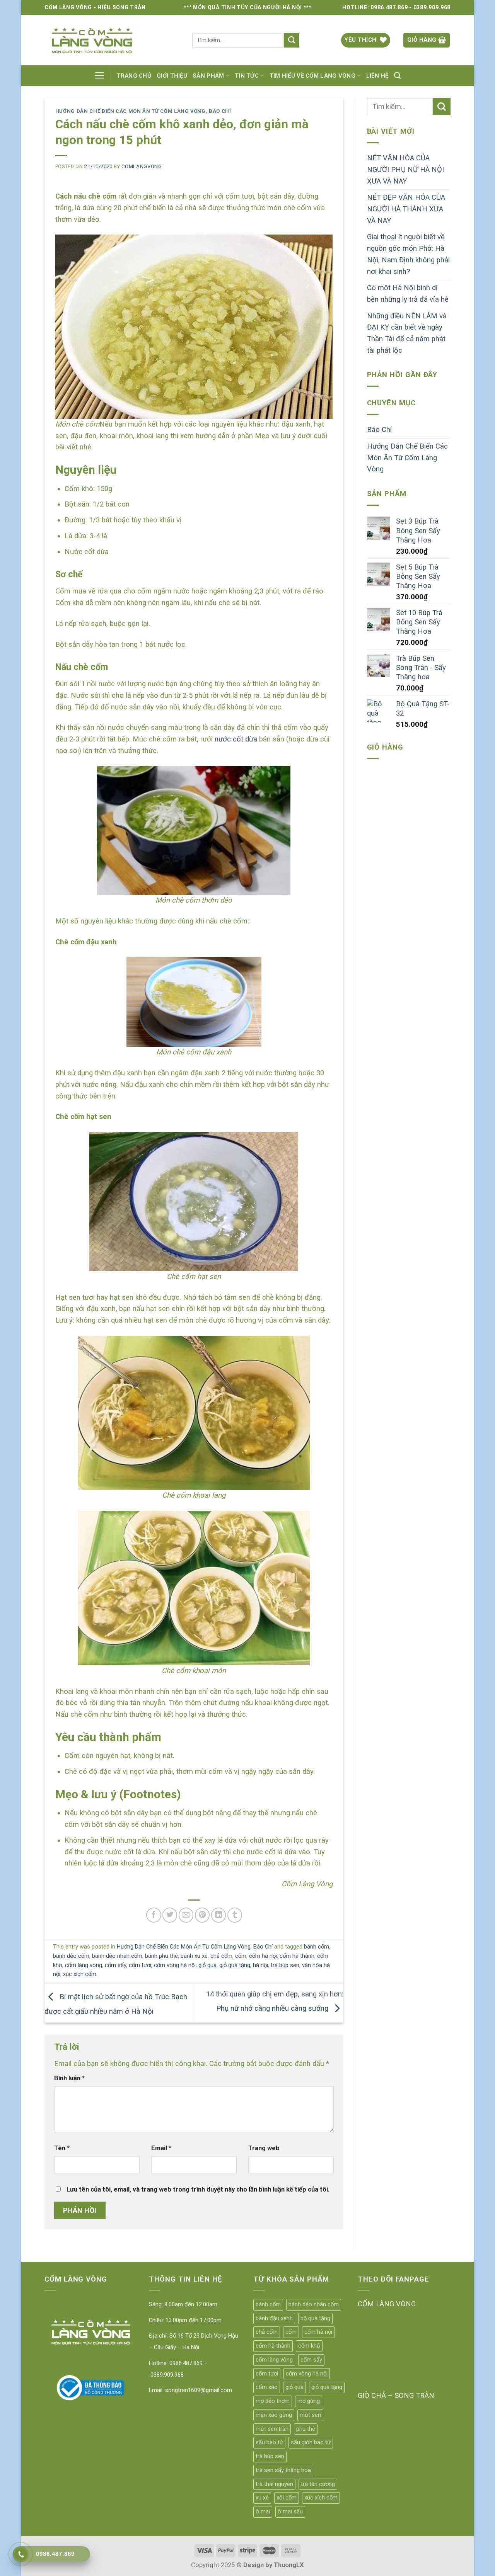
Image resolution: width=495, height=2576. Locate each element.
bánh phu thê (161, 1956)
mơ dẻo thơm (273, 2401)
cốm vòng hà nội (175, 1965)
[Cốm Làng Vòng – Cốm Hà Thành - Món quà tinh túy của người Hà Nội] (113, 40)
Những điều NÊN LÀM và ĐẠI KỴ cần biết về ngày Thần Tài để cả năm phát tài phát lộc (407, 333)
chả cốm (221, 1956)
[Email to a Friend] (186, 1915)
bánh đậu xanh (274, 2318)
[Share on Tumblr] (235, 1915)
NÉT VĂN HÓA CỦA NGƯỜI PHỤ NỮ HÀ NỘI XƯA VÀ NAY (405, 169)
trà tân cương (318, 2484)
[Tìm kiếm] (398, 76)
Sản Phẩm (208, 76)
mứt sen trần (272, 2429)
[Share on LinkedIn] (218, 1915)
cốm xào (267, 2387)
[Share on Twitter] (170, 1915)
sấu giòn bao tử (311, 2442)
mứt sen (310, 2415)
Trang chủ (134, 76)
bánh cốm (317, 1947)
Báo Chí (220, 111)
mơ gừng (309, 2401)
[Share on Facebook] (154, 1915)
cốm (241, 1956)
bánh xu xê (194, 1956)
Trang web (264, 2148)
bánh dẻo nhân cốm (117, 1956)
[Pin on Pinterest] (202, 1915)
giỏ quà (207, 1965)
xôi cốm (287, 2498)
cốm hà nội (263, 1956)
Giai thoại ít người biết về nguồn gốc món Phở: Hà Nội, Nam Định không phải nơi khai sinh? (408, 254)
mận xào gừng (274, 2415)
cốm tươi (140, 1965)
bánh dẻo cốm (71, 1956)
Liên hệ (377, 76)
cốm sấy (115, 1965)
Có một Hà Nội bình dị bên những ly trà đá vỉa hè (408, 294)
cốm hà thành (297, 1956)
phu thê (306, 2429)
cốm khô (309, 2346)
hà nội (260, 1965)
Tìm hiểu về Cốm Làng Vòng (312, 76)
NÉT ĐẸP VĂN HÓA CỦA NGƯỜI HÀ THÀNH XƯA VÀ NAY (406, 209)
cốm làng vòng (84, 1965)
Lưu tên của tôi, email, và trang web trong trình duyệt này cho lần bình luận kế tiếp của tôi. (198, 2189)
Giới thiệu (172, 76)
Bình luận (69, 2078)
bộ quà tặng (315, 2318)
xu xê (262, 2498)
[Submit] (291, 40)
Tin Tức (247, 76)
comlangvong (142, 166)
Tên (62, 2148)
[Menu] (99, 76)
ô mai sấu (290, 2511)
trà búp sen (285, 1965)
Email (161, 2148)
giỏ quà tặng (235, 1965)
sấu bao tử (269, 2442)
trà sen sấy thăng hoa (283, 2470)
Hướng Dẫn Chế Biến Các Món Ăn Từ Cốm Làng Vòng (131, 111)
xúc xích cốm (80, 1974)
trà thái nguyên (274, 2484)
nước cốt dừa (236, 739)
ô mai (263, 2511)
